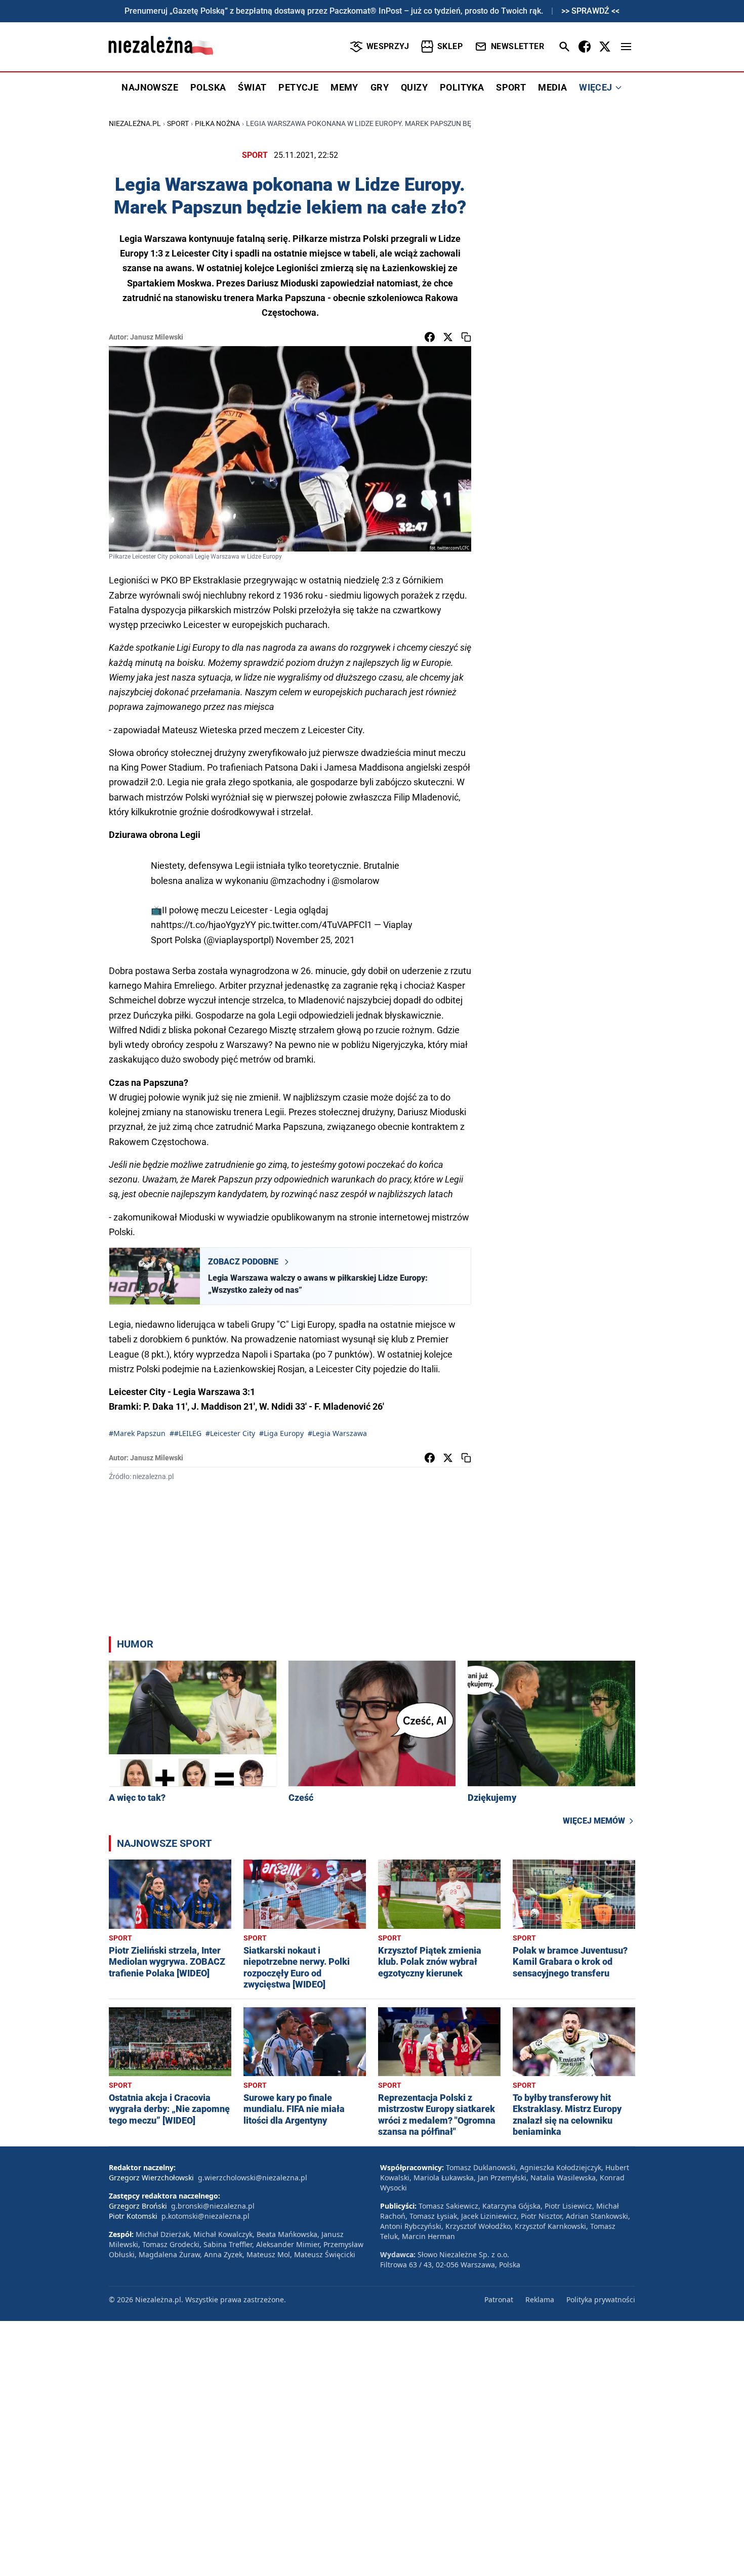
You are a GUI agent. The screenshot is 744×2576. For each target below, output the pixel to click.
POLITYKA (462, 87)
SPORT (511, 87)
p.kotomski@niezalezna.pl (205, 2216)
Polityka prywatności (601, 2299)
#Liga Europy (281, 1433)
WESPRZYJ (388, 46)
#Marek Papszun (137, 1433)
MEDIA (552, 87)
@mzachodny (298, 881)
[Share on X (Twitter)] (448, 337)
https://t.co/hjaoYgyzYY (209, 925)
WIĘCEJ (595, 87)
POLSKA (208, 87)
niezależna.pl (135, 123)
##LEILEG (185, 1433)
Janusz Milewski (157, 337)
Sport (178, 123)
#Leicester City (230, 1433)
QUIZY (414, 87)
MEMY (344, 87)
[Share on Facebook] (430, 337)
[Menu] (626, 47)
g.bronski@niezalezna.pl (213, 2206)
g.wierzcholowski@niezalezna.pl (253, 2178)
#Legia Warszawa (337, 1433)
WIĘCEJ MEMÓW (594, 1821)
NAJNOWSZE (150, 87)
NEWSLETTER (518, 46)
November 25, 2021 (315, 940)
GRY (380, 87)
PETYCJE (298, 87)
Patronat (499, 2299)
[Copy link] (466, 337)
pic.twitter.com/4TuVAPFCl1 (315, 925)
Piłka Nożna (217, 123)
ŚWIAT (252, 87)
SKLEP (450, 46)
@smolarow (356, 881)
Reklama (540, 2299)
